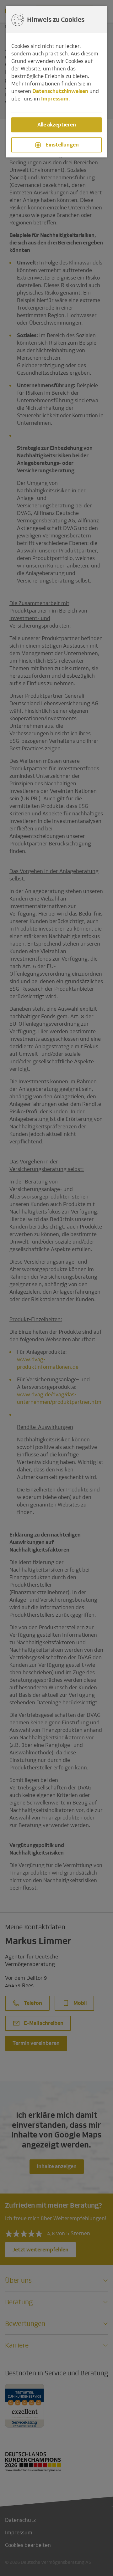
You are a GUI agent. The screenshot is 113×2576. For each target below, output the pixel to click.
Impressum (55, 99)
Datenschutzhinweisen (60, 91)
